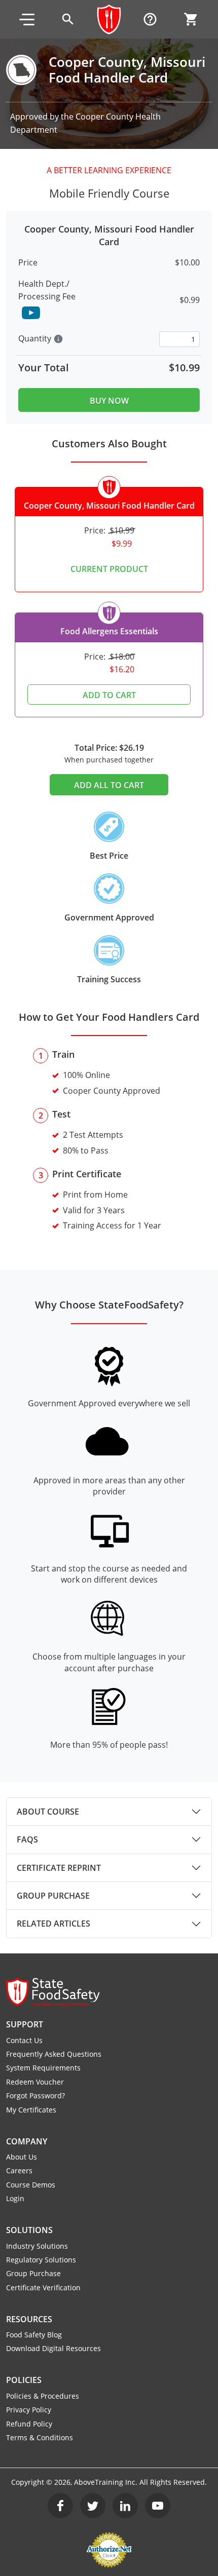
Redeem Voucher (35, 2082)
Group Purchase (53, 1896)
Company (27, 2141)
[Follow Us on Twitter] (93, 2506)
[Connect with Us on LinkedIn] (125, 2506)
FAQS (27, 1839)
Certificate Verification (43, 2287)
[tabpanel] (109, 1812)
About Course (48, 1812)
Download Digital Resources (53, 2348)
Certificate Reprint (59, 1868)
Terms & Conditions (40, 2437)
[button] (27, 19)
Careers (19, 2170)
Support (25, 2024)
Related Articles (53, 1924)
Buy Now (109, 401)
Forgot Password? (35, 2096)
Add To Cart (109, 695)
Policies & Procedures (43, 2396)
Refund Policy (29, 2424)
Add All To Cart (109, 785)
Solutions (29, 2230)
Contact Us (24, 2040)
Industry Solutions (37, 2246)
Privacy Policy (29, 2410)
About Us (22, 2157)
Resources (29, 2319)
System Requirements (43, 2068)
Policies (24, 2380)
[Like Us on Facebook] (60, 2506)
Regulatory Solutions (41, 2260)
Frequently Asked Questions (54, 2054)
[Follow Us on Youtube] (158, 2506)
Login (15, 2198)
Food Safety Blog (34, 2335)
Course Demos (31, 2185)
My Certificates (31, 2110)
